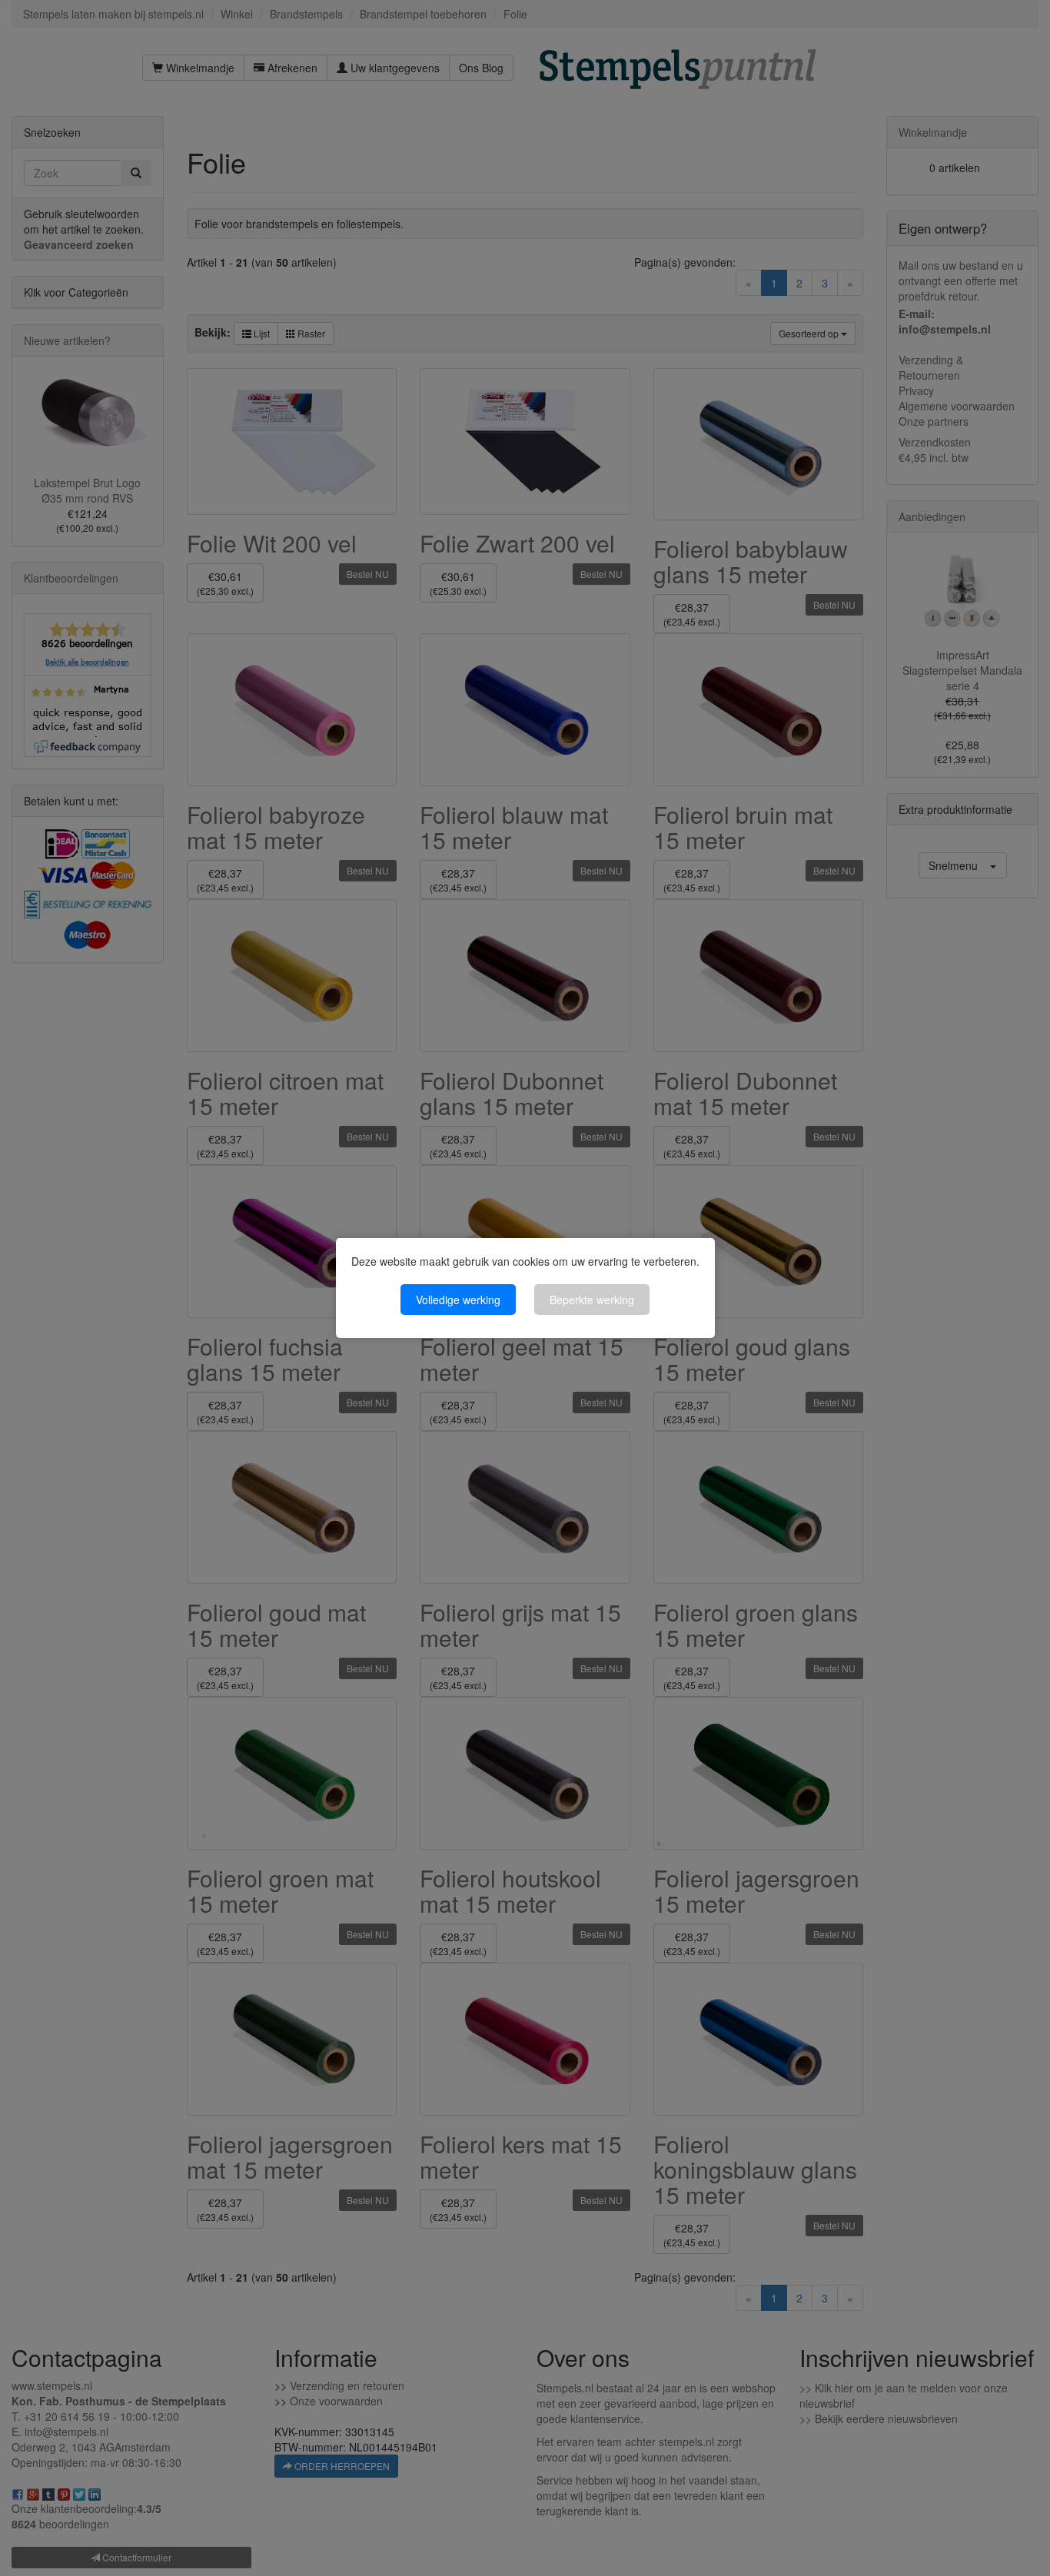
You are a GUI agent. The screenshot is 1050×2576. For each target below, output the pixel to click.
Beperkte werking (592, 1300)
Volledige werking (458, 1300)
